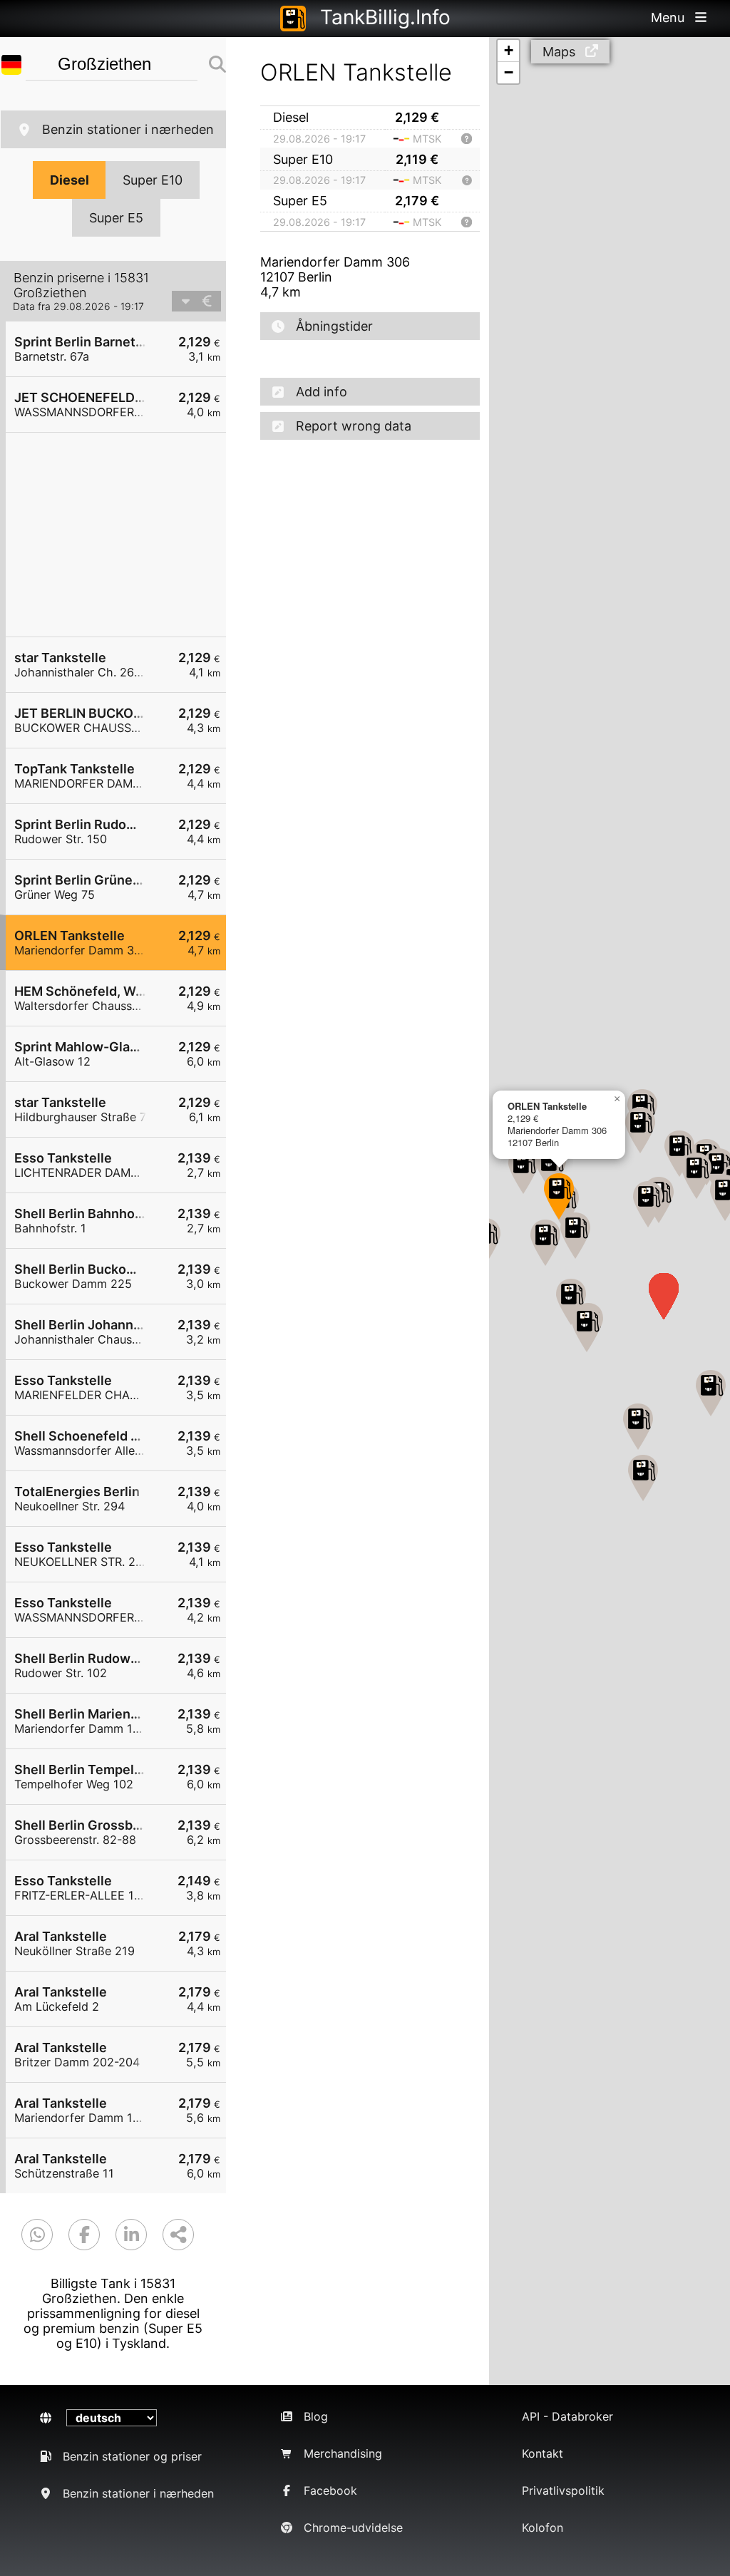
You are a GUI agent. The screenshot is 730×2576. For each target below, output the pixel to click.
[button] (571, 1302)
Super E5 (116, 218)
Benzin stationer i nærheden (128, 129)
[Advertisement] (123, 535)
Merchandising (343, 2453)
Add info (322, 392)
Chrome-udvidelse (353, 2528)
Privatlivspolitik (563, 2490)
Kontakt (543, 2453)
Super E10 (153, 180)
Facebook (330, 2490)
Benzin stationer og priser (132, 2456)
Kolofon (543, 2528)
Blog (316, 2416)
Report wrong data (354, 426)
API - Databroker (567, 2416)
